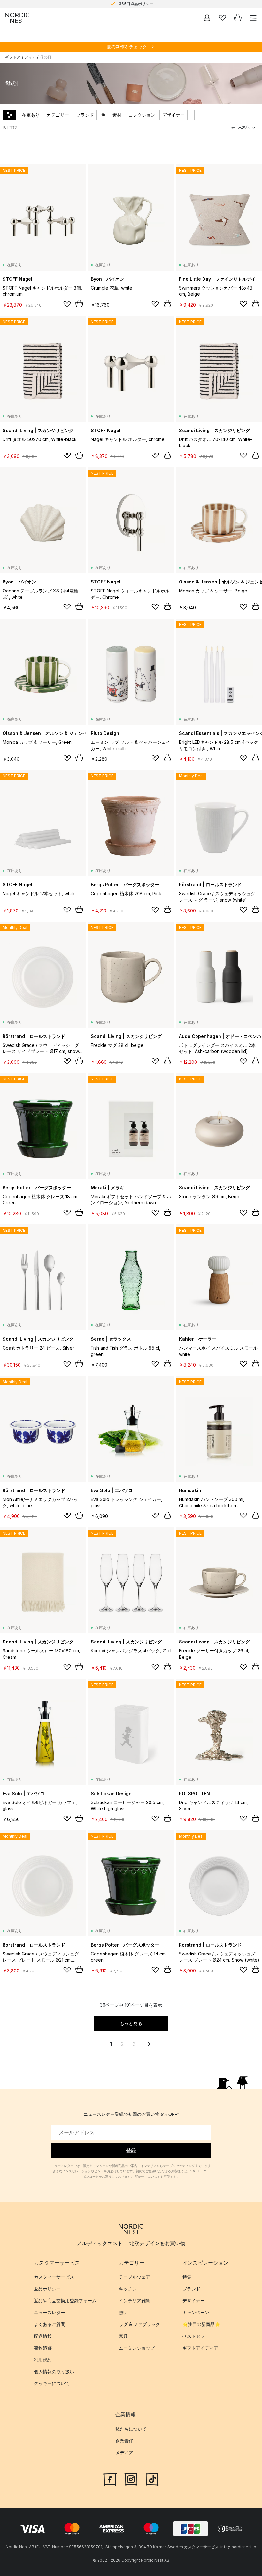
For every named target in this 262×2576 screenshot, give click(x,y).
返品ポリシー (47, 2289)
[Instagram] (131, 2479)
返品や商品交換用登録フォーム (65, 2301)
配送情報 (43, 2336)
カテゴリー (58, 115)
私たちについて (131, 2429)
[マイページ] (207, 18)
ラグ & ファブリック (139, 2324)
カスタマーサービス (54, 2277)
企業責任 (124, 2441)
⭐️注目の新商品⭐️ (201, 2324)
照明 (123, 2312)
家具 (123, 2336)
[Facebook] (110, 2479)
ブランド (85, 115)
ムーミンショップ (137, 2348)
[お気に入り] (222, 18)
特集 (187, 2277)
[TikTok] (152, 2479)
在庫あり (31, 115)
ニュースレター (50, 2312)
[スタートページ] (17, 18)
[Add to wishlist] (67, 304)
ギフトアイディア (20, 57)
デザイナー (173, 115)
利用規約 (43, 2360)
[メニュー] (253, 18)
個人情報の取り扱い (54, 2371)
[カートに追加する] (79, 304)
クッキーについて (52, 2383)
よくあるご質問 (50, 2324)
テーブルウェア (135, 2277)
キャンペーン (196, 2312)
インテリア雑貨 (135, 2301)
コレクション (142, 115)
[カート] (238, 18)
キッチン (128, 2289)
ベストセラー (196, 2336)
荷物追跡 (43, 2348)
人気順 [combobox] (244, 127)
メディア (124, 2453)
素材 (117, 115)
